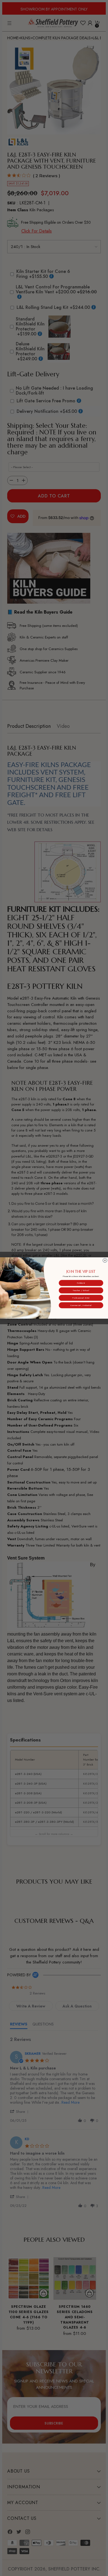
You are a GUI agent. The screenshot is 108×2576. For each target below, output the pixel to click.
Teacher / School (81, 1290)
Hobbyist (81, 1283)
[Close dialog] (105, 1260)
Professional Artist (81, 1298)
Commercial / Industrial (81, 1305)
